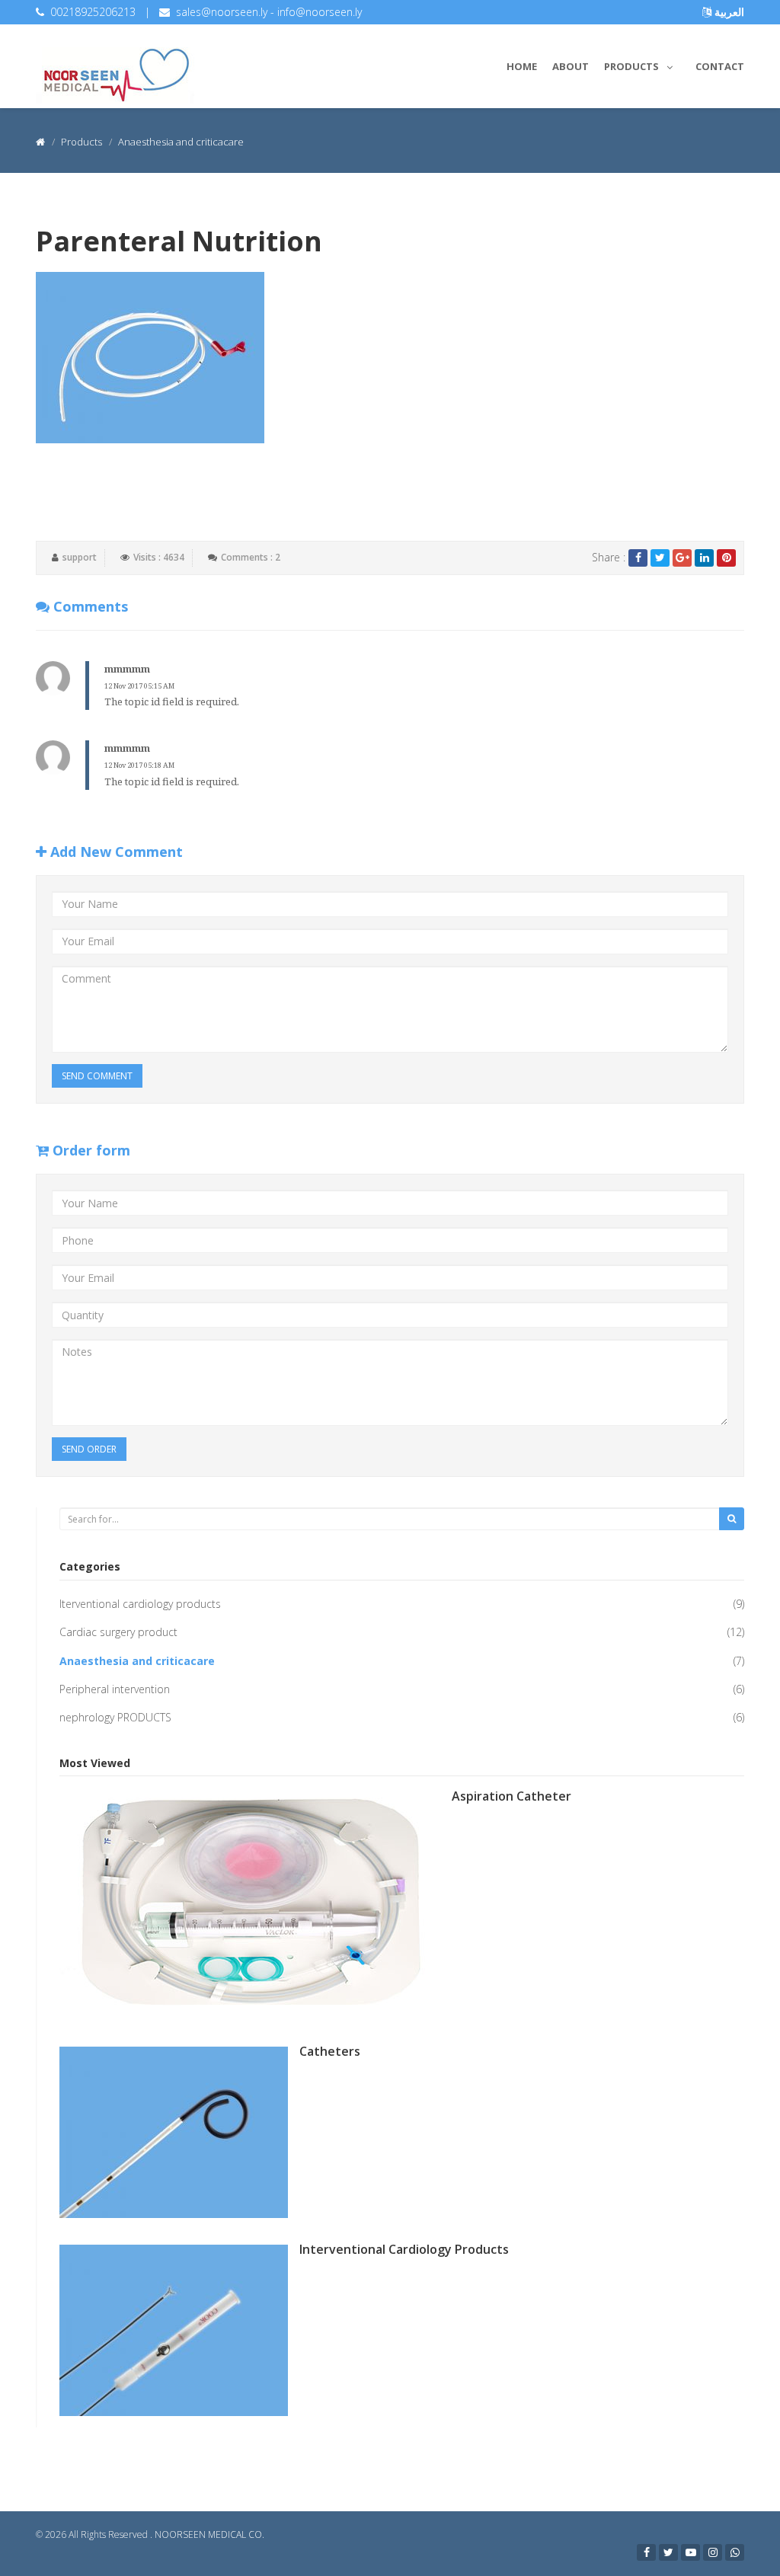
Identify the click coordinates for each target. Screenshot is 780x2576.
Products (631, 66)
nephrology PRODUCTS (115, 1717)
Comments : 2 (251, 557)
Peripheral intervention (115, 1689)
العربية (728, 12)
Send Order (89, 1449)
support (80, 557)
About (571, 66)
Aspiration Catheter (511, 1796)
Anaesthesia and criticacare (137, 1661)
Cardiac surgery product (118, 1632)
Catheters (330, 2051)
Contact (720, 66)
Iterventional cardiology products (140, 1604)
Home (522, 66)
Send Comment (97, 1076)
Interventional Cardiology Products (404, 2249)
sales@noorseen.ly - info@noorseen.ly (269, 12)
